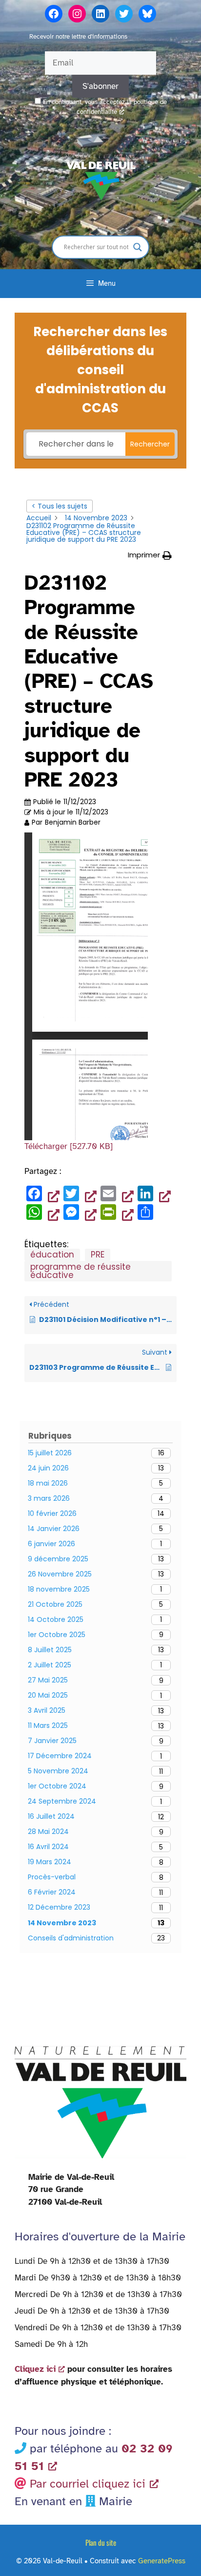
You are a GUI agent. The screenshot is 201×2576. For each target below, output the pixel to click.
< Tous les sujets (60, 506)
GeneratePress (162, 2561)
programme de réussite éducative (80, 1271)
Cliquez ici (35, 2369)
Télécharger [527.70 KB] (69, 1146)
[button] (150, 555)
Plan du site (101, 2542)
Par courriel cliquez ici (88, 2484)
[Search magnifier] (138, 247)
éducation (52, 1255)
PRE (98, 1255)
